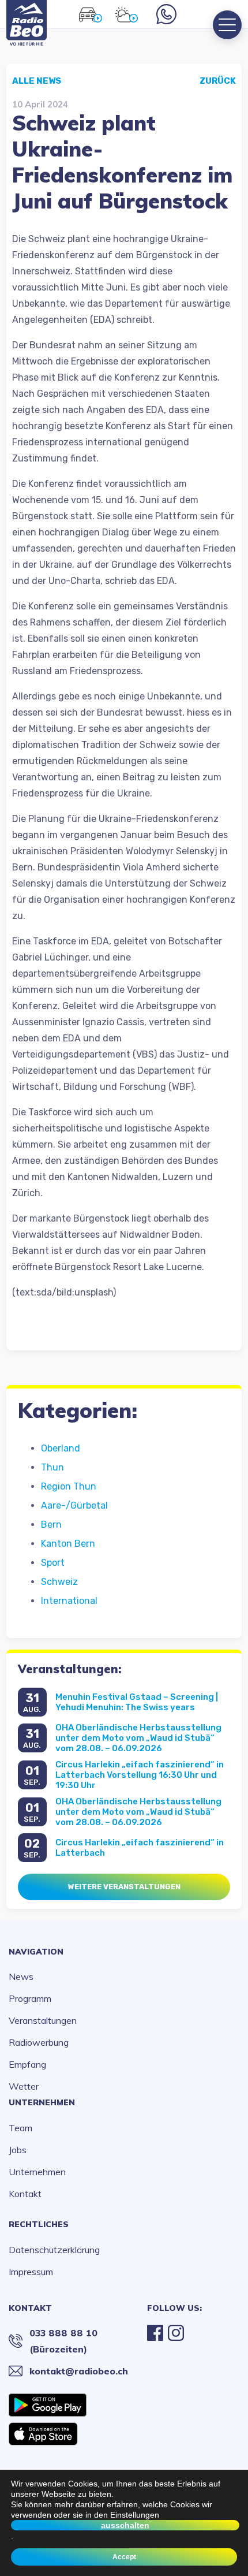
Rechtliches (39, 2224)
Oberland (61, 1448)
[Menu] (227, 25)
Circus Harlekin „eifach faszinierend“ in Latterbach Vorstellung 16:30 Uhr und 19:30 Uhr (140, 1775)
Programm (30, 1998)
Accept (124, 2557)
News (21, 1976)
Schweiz (59, 1582)
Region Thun (69, 1486)
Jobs (18, 2150)
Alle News (37, 81)
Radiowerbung (39, 2042)
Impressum (31, 2272)
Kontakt (25, 2194)
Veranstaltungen (43, 2020)
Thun (52, 1467)
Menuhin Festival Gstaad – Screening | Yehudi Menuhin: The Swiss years (137, 1702)
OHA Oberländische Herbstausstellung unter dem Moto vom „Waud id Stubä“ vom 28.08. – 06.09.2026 (138, 1738)
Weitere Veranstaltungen (124, 1887)
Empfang (27, 2064)
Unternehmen (42, 2102)
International (69, 1601)
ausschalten (125, 2525)
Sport (53, 1563)
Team (20, 2128)
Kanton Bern (68, 1544)
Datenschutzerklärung (54, 2250)
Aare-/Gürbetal (74, 1505)
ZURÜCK (218, 81)
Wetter (24, 2086)
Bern (51, 1525)
